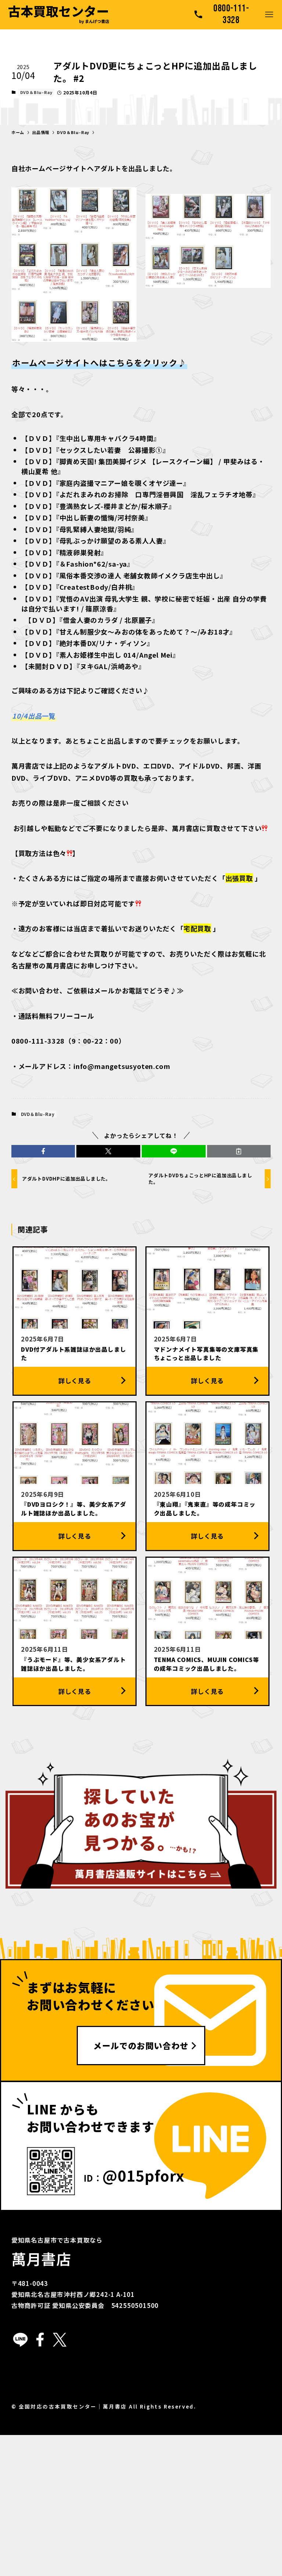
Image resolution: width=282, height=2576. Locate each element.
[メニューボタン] (269, 15)
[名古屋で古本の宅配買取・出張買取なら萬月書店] (59, 15)
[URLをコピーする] (239, 1151)
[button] (43, 1151)
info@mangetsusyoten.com (122, 1066)
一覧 (34, 716)
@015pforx (143, 2175)
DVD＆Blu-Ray (36, 92)
